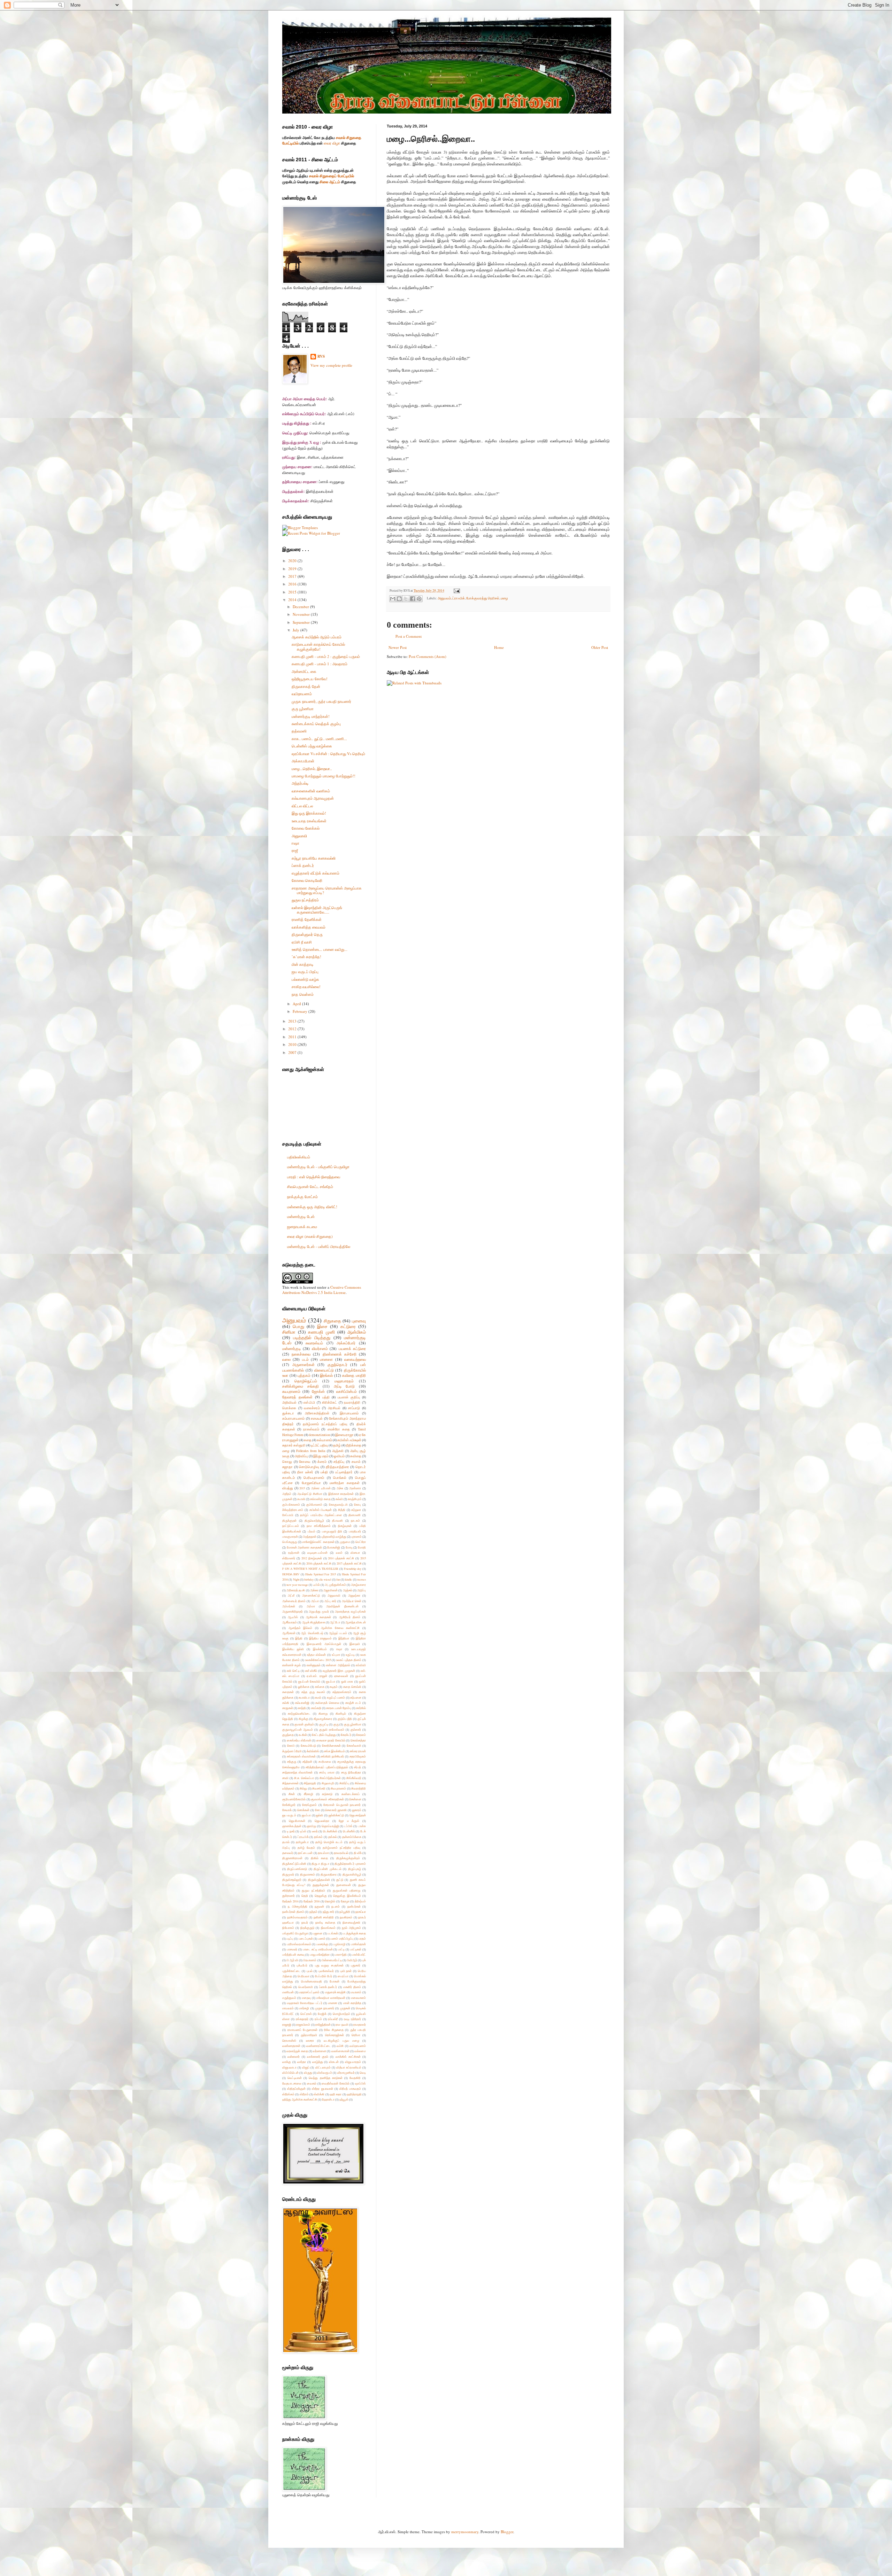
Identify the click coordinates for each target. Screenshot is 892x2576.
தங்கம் (318, 1837)
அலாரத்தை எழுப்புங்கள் (350, 1611)
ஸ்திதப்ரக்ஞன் (296, 2089)
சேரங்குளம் (309, 1805)
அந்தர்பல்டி (300, 783)
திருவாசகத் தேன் (306, 686)
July (297, 630)
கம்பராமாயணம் (293, 1418)
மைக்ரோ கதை (339, 1429)
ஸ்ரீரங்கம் (288, 2094)
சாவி (285, 1778)
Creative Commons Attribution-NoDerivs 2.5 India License (322, 1290)
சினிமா (289, 1332)
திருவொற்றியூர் (314, 1520)
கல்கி (286, 1703)
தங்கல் (333, 1837)
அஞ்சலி (338, 1451)
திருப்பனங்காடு (297, 1869)
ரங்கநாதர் (302, 2019)
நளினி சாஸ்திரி (324, 1917)
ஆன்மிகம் (357, 1332)
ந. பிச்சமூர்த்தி (298, 1906)
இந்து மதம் (321, 1456)
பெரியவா (303, 1976)
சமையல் (317, 1418)
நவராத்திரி (352, 1402)
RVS (321, 356)
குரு (336, 1724)
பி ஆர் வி (292, 1960)
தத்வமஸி (299, 731)
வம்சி (340, 2046)
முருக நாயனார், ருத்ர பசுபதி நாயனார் (321, 701)
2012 (293, 1029)
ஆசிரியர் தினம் (350, 1617)
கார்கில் (361, 1708)
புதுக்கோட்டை (291, 1971)
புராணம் (356, 1537)
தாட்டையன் (305, 1853)
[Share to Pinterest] (419, 599)
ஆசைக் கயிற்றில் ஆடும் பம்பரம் (317, 637)
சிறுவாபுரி (328, 1783)
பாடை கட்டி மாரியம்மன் (318, 1949)
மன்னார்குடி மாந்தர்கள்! (311, 716)
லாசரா (310, 2040)
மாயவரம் (288, 2008)
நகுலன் (319, 1906)
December (301, 607)
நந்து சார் (329, 1912)
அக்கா (314, 1590)
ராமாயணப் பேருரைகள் (303, 2030)
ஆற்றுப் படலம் (338, 1633)
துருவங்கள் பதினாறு (347, 1890)
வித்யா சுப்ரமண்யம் (349, 2067)
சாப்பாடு (354, 1408)
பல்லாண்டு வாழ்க (305, 979)
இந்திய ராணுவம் (320, 1638)
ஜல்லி (320, 1815)
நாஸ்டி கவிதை (325, 1922)
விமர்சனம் (320, 1348)
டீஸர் (315, 1831)
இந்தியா (344, 1638)
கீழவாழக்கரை (323, 1719)
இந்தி (299, 1638)
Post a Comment (409, 636)
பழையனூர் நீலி (332, 1531)
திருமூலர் (288, 1874)
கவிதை (356, 1456)
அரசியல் (334, 1408)
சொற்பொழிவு (309, 1467)
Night (296, 1579)
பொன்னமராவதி (312, 1981)
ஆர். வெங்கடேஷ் (312, 1633)
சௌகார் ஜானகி (336, 1810)
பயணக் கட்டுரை (352, 1348)
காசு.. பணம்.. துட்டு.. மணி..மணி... (319, 739)
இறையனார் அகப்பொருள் (324, 1644)
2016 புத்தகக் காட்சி (319, 1563)
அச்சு (340, 1488)
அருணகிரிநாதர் (293, 1611)
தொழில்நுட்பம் (306, 1381)
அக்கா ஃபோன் (321, 1488)
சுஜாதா (287, 1467)
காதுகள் (288, 1708)
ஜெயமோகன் (297, 1821)
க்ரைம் (322, 1462)
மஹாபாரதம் (344, 1381)
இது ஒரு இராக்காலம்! (309, 813)
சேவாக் (287, 1810)
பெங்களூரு (290, 1542)
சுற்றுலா (356, 1510)
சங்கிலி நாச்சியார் (332, 1756)
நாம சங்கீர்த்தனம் (319, 1526)
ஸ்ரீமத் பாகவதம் (350, 2089)
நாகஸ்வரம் (311, 1429)
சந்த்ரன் (307, 1762)
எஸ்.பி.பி (309, 1402)
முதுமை (345, 1542)
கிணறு (323, 1713)
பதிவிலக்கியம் (299, 1157)
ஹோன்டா (328, 2099)
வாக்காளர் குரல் (318, 2057)
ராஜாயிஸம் (303, 2024)
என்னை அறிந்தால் (338, 1665)
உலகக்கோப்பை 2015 (318, 1660)
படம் (305, 1359)
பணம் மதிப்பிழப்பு (342, 1938)
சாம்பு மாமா (327, 1772)
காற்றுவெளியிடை (299, 1713)
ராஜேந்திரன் (323, 2024)
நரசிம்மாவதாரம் (297, 1917)
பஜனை (318, 1933)
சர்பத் (357, 1767)
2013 (293, 1021)
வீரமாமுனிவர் (346, 2073)
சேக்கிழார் (289, 1805)
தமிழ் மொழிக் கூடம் (329, 1842)
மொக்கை (289, 1408)
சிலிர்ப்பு (344, 1783)
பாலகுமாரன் (290, 1537)
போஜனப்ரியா (311, 1483)
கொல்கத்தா (358, 1740)
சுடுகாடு (327, 1794)
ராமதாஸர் (360, 2024)
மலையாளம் (358, 1998)
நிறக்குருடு (307, 1928)
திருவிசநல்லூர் (292, 1880)
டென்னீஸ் (349, 1831)
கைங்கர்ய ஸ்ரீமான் (299, 1740)
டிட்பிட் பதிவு (319, 1445)
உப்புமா (336, 1655)
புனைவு (359, 1321)
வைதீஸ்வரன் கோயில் (336, 2083)
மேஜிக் (322, 2014)
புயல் (310, 1971)
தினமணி (355, 1515)
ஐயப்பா (331, 1681)
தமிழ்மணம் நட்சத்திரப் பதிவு (325, 1424)
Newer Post (398, 647)
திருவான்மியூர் (352, 1874)
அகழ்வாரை (358, 1585)
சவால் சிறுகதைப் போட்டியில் (332, 176)
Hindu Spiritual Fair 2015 (321, 1574)
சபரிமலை (325, 1762)
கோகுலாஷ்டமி (338, 1504)
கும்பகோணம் (291, 1504)
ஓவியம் (339, 1456)
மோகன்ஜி (334, 1547)
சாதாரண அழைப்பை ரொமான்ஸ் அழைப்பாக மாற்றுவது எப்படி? (327, 890)
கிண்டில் (341, 1713)
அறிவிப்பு (301, 1456)
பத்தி (326, 1397)
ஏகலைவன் (341, 1676)
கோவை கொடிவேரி (307, 880)
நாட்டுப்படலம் (291, 1526)
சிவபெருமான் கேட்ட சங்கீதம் (310, 1186)
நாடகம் (355, 1520)
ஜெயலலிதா (322, 1821)
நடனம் (336, 1906)
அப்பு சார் (330, 1601)
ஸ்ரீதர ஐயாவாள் (322, 2089)
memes (362, 1579)
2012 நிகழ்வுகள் (312, 1558)
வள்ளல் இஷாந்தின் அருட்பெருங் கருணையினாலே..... (317, 910)
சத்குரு (292, 1762)
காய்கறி (316, 1708)
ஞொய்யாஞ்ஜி (330, 1826)
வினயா (355, 1553)
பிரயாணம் (310, 1960)
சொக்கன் (303, 1810)
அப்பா (315, 1601)
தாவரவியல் (341, 1853)
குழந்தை (288, 1735)
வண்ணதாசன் (291, 2046)
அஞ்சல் (348, 1590)
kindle (348, 1579)
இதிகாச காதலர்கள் (341, 1494)
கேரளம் (361, 1735)
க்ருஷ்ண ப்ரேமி (292, 1751)
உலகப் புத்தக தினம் (349, 1660)
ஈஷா (295, 843)
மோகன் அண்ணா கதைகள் (304, 1547)
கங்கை (320, 1687)
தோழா (345, 1901)
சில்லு (303, 1788)
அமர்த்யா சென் (352, 1601)
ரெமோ (356, 2035)
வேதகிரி (355, 2078)
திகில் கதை (319, 1858)
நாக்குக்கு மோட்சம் (302, 1197)
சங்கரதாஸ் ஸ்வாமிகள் (301, 1756)
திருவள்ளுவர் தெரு (307, 934)
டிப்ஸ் (303, 1831)
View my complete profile (331, 365)
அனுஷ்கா (354, 1595)
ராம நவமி (342, 2024)
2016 (293, 584)
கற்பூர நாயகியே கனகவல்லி (314, 858)
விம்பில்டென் (290, 2073)
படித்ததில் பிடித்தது (312, 1337)
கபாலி (301, 1499)
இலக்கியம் (320, 1649)
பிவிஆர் (352, 1960)
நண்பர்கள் (354, 1906)
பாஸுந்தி (341, 1954)
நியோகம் (288, 1928)
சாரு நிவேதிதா (351, 1772)
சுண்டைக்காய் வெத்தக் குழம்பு (316, 724)
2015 (293, 592)
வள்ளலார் (294, 2057)
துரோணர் (289, 1896)
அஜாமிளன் (330, 1590)
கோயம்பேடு (308, 1745)
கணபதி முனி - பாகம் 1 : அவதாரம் (320, 664)
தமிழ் (337, 1445)
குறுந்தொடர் (337, 1364)
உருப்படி (350, 1655)
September (302, 622)
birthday (309, 1579)
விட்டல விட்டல (302, 806)
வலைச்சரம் (312, 1408)
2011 (293, 1037)
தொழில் (330, 1901)
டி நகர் (291, 1831)
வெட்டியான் (295, 2078)
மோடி (349, 1547)
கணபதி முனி (321, 1332)
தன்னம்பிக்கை (352, 1837)
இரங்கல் (326, 1375)
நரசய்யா (361, 1912)
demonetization (319, 1435)
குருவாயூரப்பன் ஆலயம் (298, 1729)
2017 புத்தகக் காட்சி (349, 1563)
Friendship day (353, 1569)
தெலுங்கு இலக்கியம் (347, 1896)
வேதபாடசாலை (292, 2083)
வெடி (363, 2073)
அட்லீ (291, 1595)
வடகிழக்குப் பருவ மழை (341, 2040)
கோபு (357, 1504)
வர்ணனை (320, 2051)
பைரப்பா (343, 1976)
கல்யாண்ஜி (302, 1703)
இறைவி (355, 1644)
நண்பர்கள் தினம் (293, 1912)
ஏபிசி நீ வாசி (302, 942)
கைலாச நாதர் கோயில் (331, 1740)
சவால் (356, 1462)
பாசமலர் (292, 1949)
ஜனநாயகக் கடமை (302, 1227)
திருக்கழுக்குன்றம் (348, 1858)
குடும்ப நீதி (345, 1719)
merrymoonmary (465, 2532)
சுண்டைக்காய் (351, 1794)
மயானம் (356, 1992)
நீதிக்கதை (354, 1445)
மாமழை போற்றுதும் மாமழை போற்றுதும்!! (324, 776)
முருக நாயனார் (325, 2008)
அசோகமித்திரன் (317, 1413)
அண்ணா (355, 1488)
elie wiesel (325, 1579)
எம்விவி (361, 1665)
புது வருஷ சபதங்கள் (329, 1965)
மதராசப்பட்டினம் (309, 1992)
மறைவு (306, 1998)
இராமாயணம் (349, 1413)
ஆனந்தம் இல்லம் (301, 1628)
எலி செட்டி (293, 1671)
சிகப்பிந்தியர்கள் (330, 1778)
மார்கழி (304, 2008)
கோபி (291, 1745)
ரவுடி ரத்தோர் (352, 2019)
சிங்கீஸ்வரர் (354, 1778)
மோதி (362, 1547)
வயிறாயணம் (302, 694)
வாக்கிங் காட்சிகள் (348, 2057)
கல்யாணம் (324, 1440)
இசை (322, 1326)
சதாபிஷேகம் (358, 1756)
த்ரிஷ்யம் (360, 1901)
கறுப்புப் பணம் (336, 1697)
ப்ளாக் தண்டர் (303, 865)
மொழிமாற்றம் (341, 2014)
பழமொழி (340, 1944)
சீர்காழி (309, 1794)
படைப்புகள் (306, 1938)
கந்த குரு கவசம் (313, 1692)
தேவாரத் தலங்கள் (297, 1397)
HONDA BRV (291, 1574)
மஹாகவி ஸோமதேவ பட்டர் (304, 2003)
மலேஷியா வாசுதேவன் (331, 1998)
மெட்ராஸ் (306, 2014)
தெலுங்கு (321, 1896)
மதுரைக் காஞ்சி (336, 1992)
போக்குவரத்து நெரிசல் (483, 598)
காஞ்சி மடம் (353, 1703)
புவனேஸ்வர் (326, 1971)
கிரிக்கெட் (329, 1402)
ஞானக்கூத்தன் (292, 1826)
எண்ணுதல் (314, 1665)
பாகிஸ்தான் (358, 1944)
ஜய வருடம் (289, 1815)
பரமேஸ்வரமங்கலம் (299, 1944)
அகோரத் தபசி (296, 1590)
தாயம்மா (323, 1853)
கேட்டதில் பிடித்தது (324, 1735)
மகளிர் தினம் (352, 1987)
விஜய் (306, 2067)
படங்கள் (333, 1933)
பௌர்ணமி (306, 1987)
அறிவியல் (289, 1402)
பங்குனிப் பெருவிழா (295, 1933)
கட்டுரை (348, 1326)
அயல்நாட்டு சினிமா (310, 1494)
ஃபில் (317, 1585)
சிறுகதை (332, 1321)
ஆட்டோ (335, 1622)
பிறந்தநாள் (310, 1537)
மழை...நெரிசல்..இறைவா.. (312, 769)
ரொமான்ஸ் (289, 2040)
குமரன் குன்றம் (304, 1724)
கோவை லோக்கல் (306, 828)
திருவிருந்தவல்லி (319, 1880)
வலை (286, 1359)
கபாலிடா (304, 1697)
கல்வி (339, 1499)
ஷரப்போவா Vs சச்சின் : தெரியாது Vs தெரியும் (328, 754)
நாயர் (305, 1922)
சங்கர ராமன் (358, 1751)
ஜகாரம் (357, 1810)
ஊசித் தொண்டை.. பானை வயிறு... (320, 949)
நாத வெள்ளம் (303, 994)
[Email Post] (456, 591)
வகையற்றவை (355, 1359)
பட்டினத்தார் (344, 1472)
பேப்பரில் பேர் (324, 1976)
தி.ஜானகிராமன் (292, 1858)
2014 (293, 600)
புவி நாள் (346, 1971)
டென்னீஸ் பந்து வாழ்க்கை (312, 746)
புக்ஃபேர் (302, 1965)
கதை (308, 1440)
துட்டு (340, 1880)
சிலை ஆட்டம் (330, 182)
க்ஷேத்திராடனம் (293, 1510)
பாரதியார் (355, 1531)
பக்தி (324, 1472)
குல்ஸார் (356, 1729)
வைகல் (312, 2083)
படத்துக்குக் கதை (354, 1933)
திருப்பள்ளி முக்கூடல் (327, 1869)
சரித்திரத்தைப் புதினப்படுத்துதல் (327, 1767)
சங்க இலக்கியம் (334, 1751)
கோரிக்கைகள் (331, 1745)
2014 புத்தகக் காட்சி (341, 1558)
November (302, 614)
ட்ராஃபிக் (459, 598)
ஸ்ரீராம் (304, 2094)
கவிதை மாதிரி (354, 1375)
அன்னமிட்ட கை (304, 671)
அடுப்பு (362, 1590)
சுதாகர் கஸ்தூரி (294, 1445)
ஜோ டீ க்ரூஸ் (349, 1821)
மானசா (333, 2003)
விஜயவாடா (289, 2067)
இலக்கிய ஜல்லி (293, 1649)
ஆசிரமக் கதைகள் (318, 1617)
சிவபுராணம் (338, 1788)
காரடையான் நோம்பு (339, 1708)
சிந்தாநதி (310, 1783)
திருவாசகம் (307, 1874)
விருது (308, 2073)
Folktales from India (311, 1451)
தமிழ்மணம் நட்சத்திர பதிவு (341, 1848)
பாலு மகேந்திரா (320, 1954)
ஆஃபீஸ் (293, 1617)
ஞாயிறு (311, 1826)
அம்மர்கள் (289, 1606)
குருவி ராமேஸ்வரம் (332, 1729)
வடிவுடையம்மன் (317, 1553)
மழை (504, 598)
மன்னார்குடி (292, 1348)
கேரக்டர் (346, 1735)
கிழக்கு (303, 1719)
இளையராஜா (344, 1435)
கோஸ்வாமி (354, 1745)
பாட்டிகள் (356, 1949)
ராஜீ (295, 850)
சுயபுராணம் (291, 1391)
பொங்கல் (340, 1478)
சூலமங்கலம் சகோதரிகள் (327, 1799)
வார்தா (302, 2062)
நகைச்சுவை (301, 1354)
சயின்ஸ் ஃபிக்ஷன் (349, 1440)
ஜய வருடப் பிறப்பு (305, 972)
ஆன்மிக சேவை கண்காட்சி (340, 1628)
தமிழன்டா (302, 1842)
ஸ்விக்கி (319, 2094)
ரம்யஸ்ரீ (333, 2019)
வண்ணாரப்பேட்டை (318, 2046)
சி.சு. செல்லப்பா (304, 1778)
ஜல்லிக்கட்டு (336, 1815)
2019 (293, 569)
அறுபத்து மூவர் (319, 1611)
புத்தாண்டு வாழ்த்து (334, 1537)
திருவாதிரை (329, 1874)
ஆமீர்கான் (289, 1633)
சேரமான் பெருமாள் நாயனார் (342, 1805)
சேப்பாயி (288, 1515)
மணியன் (288, 1992)
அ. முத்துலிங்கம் (335, 1585)
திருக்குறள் (289, 1520)
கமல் (318, 1697)
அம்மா (311, 1606)
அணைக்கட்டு (311, 1595)
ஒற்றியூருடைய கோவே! (310, 679)
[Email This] (393, 599)
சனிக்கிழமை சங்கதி (301, 1386)
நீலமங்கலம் (328, 1928)
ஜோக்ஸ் (318, 1391)
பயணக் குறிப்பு (349, 1397)
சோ (317, 1810)
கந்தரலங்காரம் (342, 1692)
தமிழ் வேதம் (306, 1848)
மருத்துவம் (289, 1998)
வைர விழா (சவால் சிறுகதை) (310, 1236)
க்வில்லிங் (313, 1751)
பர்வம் (312, 1531)
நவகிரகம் (346, 1917)
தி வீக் (358, 1853)
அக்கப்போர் (346, 1343)
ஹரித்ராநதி (354, 2094)
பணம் (322, 1938)
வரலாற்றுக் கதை (297, 2051)
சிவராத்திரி (359, 1788)
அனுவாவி (299, 836)
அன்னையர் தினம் (294, 1601)
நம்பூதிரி (345, 1912)
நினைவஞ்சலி (351, 1922)
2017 (293, 576)
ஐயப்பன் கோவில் (309, 1681)
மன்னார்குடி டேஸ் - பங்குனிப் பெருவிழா (318, 1167)
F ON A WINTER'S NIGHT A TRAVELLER (310, 1569)
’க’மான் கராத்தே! (306, 957)
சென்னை (355, 1799)
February (301, 1011)
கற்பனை (356, 1697)
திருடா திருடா (320, 1864)
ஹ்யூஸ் (344, 2099)
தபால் (286, 1842)
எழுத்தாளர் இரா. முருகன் (339, 1671)
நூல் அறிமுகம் (351, 1928)
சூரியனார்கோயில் (294, 1799)
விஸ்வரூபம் (325, 2073)
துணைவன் (344, 1885)
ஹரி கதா (336, 2094)
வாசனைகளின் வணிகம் (311, 791)
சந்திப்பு (339, 1462)
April (297, 1004)
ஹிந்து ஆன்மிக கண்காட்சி (300, 2099)
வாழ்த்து (318, 2062)
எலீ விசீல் (311, 1671)
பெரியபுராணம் (314, 1478)
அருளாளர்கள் (303, 1364)
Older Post (600, 647)
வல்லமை (360, 2051)
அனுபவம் (444, 598)
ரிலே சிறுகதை (334, 2030)
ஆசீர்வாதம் (290, 1622)
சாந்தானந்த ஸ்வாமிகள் (297, 1772)
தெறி (305, 1896)
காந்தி (302, 1708)
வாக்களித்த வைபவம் (309, 927)
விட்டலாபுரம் (323, 2067)
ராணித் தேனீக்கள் (307, 919)
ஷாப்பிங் (360, 2083)
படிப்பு (290, 1938)
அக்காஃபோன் (303, 761)
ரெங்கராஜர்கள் (334, 2035)
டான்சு (362, 1826)
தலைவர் (288, 1853)
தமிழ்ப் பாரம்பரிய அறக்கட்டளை (321, 1515)
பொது (298, 1326)
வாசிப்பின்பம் (347, 1391)
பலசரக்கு (322, 1944)
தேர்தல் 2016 (312, 1901)
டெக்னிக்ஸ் (330, 1831)
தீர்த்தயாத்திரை (337, 1467)
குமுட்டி (324, 1724)
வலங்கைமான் (340, 2051)
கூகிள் (303, 1735)
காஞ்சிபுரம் (355, 1499)
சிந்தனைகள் (290, 1783)
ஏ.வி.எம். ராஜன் (317, 1676)
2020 (293, 561)
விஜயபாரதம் (353, 2062)
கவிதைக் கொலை (327, 1703)
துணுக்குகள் (321, 1885)
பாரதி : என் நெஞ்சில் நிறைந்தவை (314, 1177)
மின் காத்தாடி (303, 964)
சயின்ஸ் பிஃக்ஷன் (321, 1510)
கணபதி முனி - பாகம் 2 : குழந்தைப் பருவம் (326, 656)
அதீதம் (287, 1494)
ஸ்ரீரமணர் (289, 1558)
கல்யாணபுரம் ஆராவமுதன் (313, 798)
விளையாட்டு (324, 1370)
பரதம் (362, 1938)
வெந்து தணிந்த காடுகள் (325, 2078)
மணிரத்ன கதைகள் (344, 1483)
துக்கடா (288, 1413)
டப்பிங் (348, 1826)
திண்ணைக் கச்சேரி (340, 1354)
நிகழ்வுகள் (345, 1526)
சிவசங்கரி (319, 1788)
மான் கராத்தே (352, 2003)
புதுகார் (356, 1965)
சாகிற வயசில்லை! (306, 987)
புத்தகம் (304, 1375)
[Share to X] (406, 599)
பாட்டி (341, 1949)
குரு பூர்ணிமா (303, 709)
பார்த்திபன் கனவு (293, 1954)
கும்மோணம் (314, 1504)
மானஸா (326, 1359)
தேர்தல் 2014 (290, 1901)
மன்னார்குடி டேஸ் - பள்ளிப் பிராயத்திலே (319, 1246)
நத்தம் (313, 1912)
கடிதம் (334, 1687)
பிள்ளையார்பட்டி (332, 1960)
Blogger (507, 2532)
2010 (293, 1044)
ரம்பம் (318, 2019)
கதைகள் (288, 1692)
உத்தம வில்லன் (316, 1655)
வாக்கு (287, 2062)
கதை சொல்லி (352, 1687)
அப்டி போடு (344, 1386)
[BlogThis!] (399, 599)
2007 (293, 1052)
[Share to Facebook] (413, 599)
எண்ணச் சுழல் (291, 1665)
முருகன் (345, 2008)
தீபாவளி (337, 1520)
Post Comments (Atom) (428, 656)
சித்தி (342, 1510)
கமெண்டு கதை (320, 1499)
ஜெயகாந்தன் (358, 1815)
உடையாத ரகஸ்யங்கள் (309, 821)
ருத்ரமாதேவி (309, 2035)
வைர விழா (332, 143)
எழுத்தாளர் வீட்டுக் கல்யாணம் (316, 873)
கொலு (287, 1462)
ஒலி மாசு (347, 1681)
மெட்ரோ (361, 1542)
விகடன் (334, 2062)
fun (338, 1579)
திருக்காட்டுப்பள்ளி (294, 1864)
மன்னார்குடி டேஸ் (301, 1216)
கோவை (305, 1462)
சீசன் (292, 1794)
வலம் (339, 1553)
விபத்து (288, 1488)
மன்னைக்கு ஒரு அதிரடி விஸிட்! (312, 1207)
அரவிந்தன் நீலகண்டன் (342, 1606)
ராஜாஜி (287, 2024)
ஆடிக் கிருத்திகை (314, 1622)
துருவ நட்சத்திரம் (305, 900)
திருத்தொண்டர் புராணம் (350, 1864)
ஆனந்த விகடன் (356, 1622)
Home (499, 647)
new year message (297, 1585)
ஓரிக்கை (304, 1687)
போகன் (334, 1981)
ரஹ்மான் (294, 1553)
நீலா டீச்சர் (305, 1472)
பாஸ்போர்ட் (359, 1954)
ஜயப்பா (306, 1815)
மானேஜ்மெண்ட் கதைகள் (318, 1542)
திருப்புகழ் (355, 1869)
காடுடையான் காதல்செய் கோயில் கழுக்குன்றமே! (318, 646)
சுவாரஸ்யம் (314, 1343)
